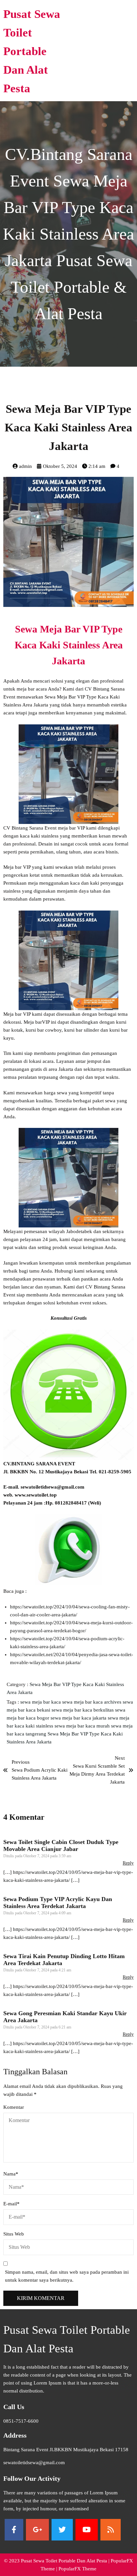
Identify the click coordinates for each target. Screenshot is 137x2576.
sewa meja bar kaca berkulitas (83, 1710)
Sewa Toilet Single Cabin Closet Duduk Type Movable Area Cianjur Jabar (61, 1845)
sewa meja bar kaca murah (83, 1726)
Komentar (14, 2107)
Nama (11, 2174)
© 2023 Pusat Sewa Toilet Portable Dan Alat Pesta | (57, 2561)
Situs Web (14, 2234)
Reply (128, 1863)
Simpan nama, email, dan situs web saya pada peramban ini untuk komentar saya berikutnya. (67, 2276)
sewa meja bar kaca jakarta (79, 1718)
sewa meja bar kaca (41, 1702)
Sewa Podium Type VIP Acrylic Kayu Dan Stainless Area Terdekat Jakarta (58, 1903)
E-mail (11, 2204)
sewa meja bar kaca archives (92, 1702)
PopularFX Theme (77, 2569)
